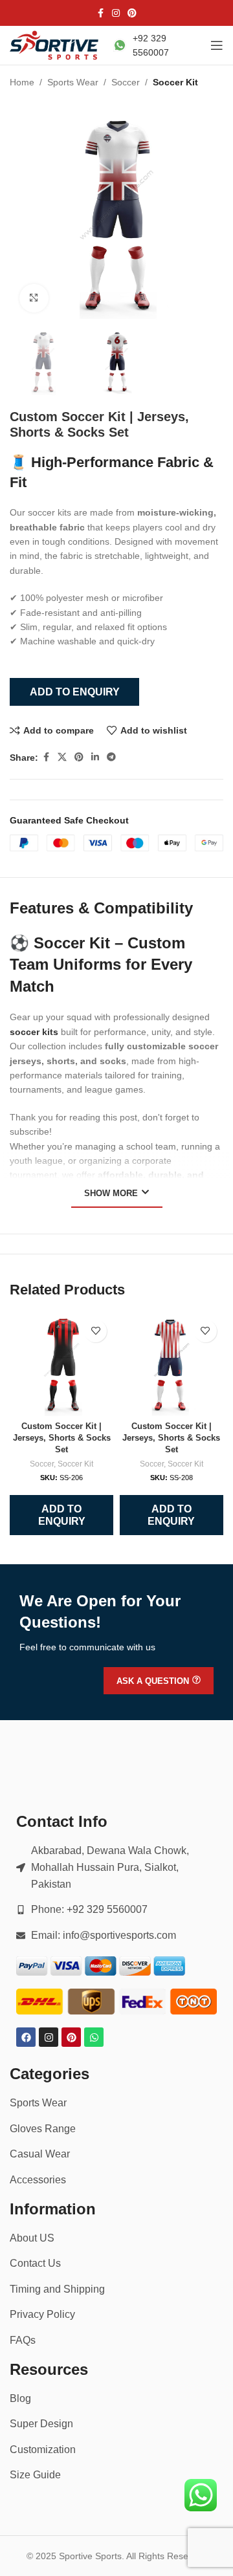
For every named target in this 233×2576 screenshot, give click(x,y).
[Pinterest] (71, 2037)
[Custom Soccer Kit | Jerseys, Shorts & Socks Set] (61, 1365)
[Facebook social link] (100, 13)
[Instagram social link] (116, 13)
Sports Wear (73, 82)
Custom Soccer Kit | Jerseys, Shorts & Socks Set (62, 1438)
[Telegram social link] (111, 757)
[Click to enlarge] (34, 299)
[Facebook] (26, 2037)
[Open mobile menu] (217, 45)
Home (22, 82)
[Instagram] (49, 2037)
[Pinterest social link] (132, 13)
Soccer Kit (175, 82)
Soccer (126, 82)
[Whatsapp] (94, 2037)
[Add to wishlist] (95, 1331)
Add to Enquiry (75, 692)
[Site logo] (55, 45)
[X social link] (62, 757)
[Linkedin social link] (95, 757)
